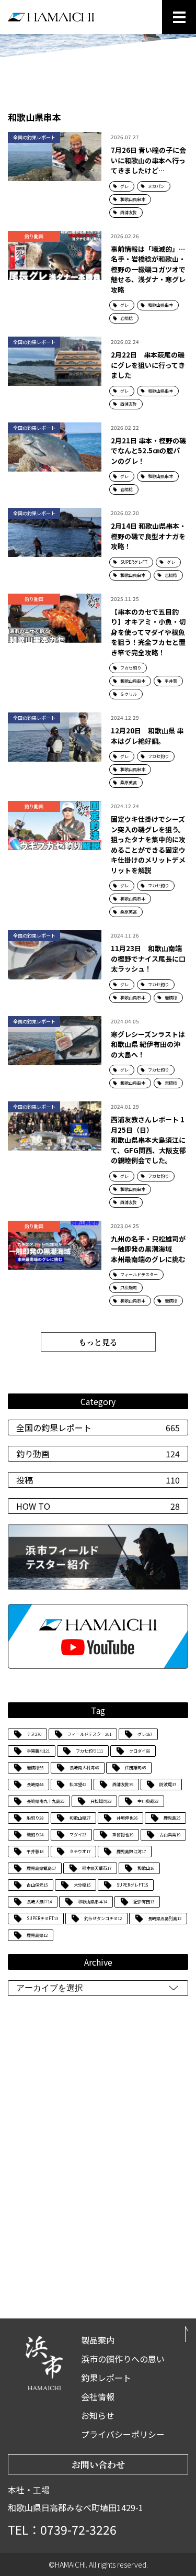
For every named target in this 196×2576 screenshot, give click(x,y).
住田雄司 (135, 1767)
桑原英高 (129, 782)
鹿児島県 (37, 1935)
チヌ (34, 1734)
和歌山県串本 (93, 1902)
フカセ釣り (89, 1751)
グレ (145, 1734)
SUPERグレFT (132, 1885)
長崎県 (35, 1784)
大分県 (82, 1885)
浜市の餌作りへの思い (123, 2359)
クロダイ (140, 1751)
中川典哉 (148, 1801)
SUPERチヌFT (42, 1918)
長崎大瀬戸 (39, 1902)
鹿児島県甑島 (41, 1868)
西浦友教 (123, 1784)
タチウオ (80, 1851)
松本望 (78, 1784)
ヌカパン (156, 186)
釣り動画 (98, 1454)
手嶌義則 (38, 1751)
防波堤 (168, 1784)
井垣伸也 (127, 1818)
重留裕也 (123, 1835)
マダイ (78, 1835)
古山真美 (170, 1835)
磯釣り (35, 1835)
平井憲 (35, 1851)
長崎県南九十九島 (45, 1801)
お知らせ (98, 2415)
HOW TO (98, 1506)
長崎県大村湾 (84, 1767)
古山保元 (37, 1885)
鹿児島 (172, 1818)
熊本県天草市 (97, 1868)
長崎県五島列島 (165, 1918)
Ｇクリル (129, 694)
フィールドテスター (89, 1734)
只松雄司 (101, 1801)
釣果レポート (106, 2378)
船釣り (35, 1818)
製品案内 (98, 2340)
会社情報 (98, 2396)
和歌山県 (80, 1818)
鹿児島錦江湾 (131, 1851)
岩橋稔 (35, 1767)
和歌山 (146, 1868)
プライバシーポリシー (123, 2434)
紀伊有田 (144, 1902)
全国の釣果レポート (98, 1428)
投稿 (98, 1480)
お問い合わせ (98, 2464)
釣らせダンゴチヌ (103, 1918)
